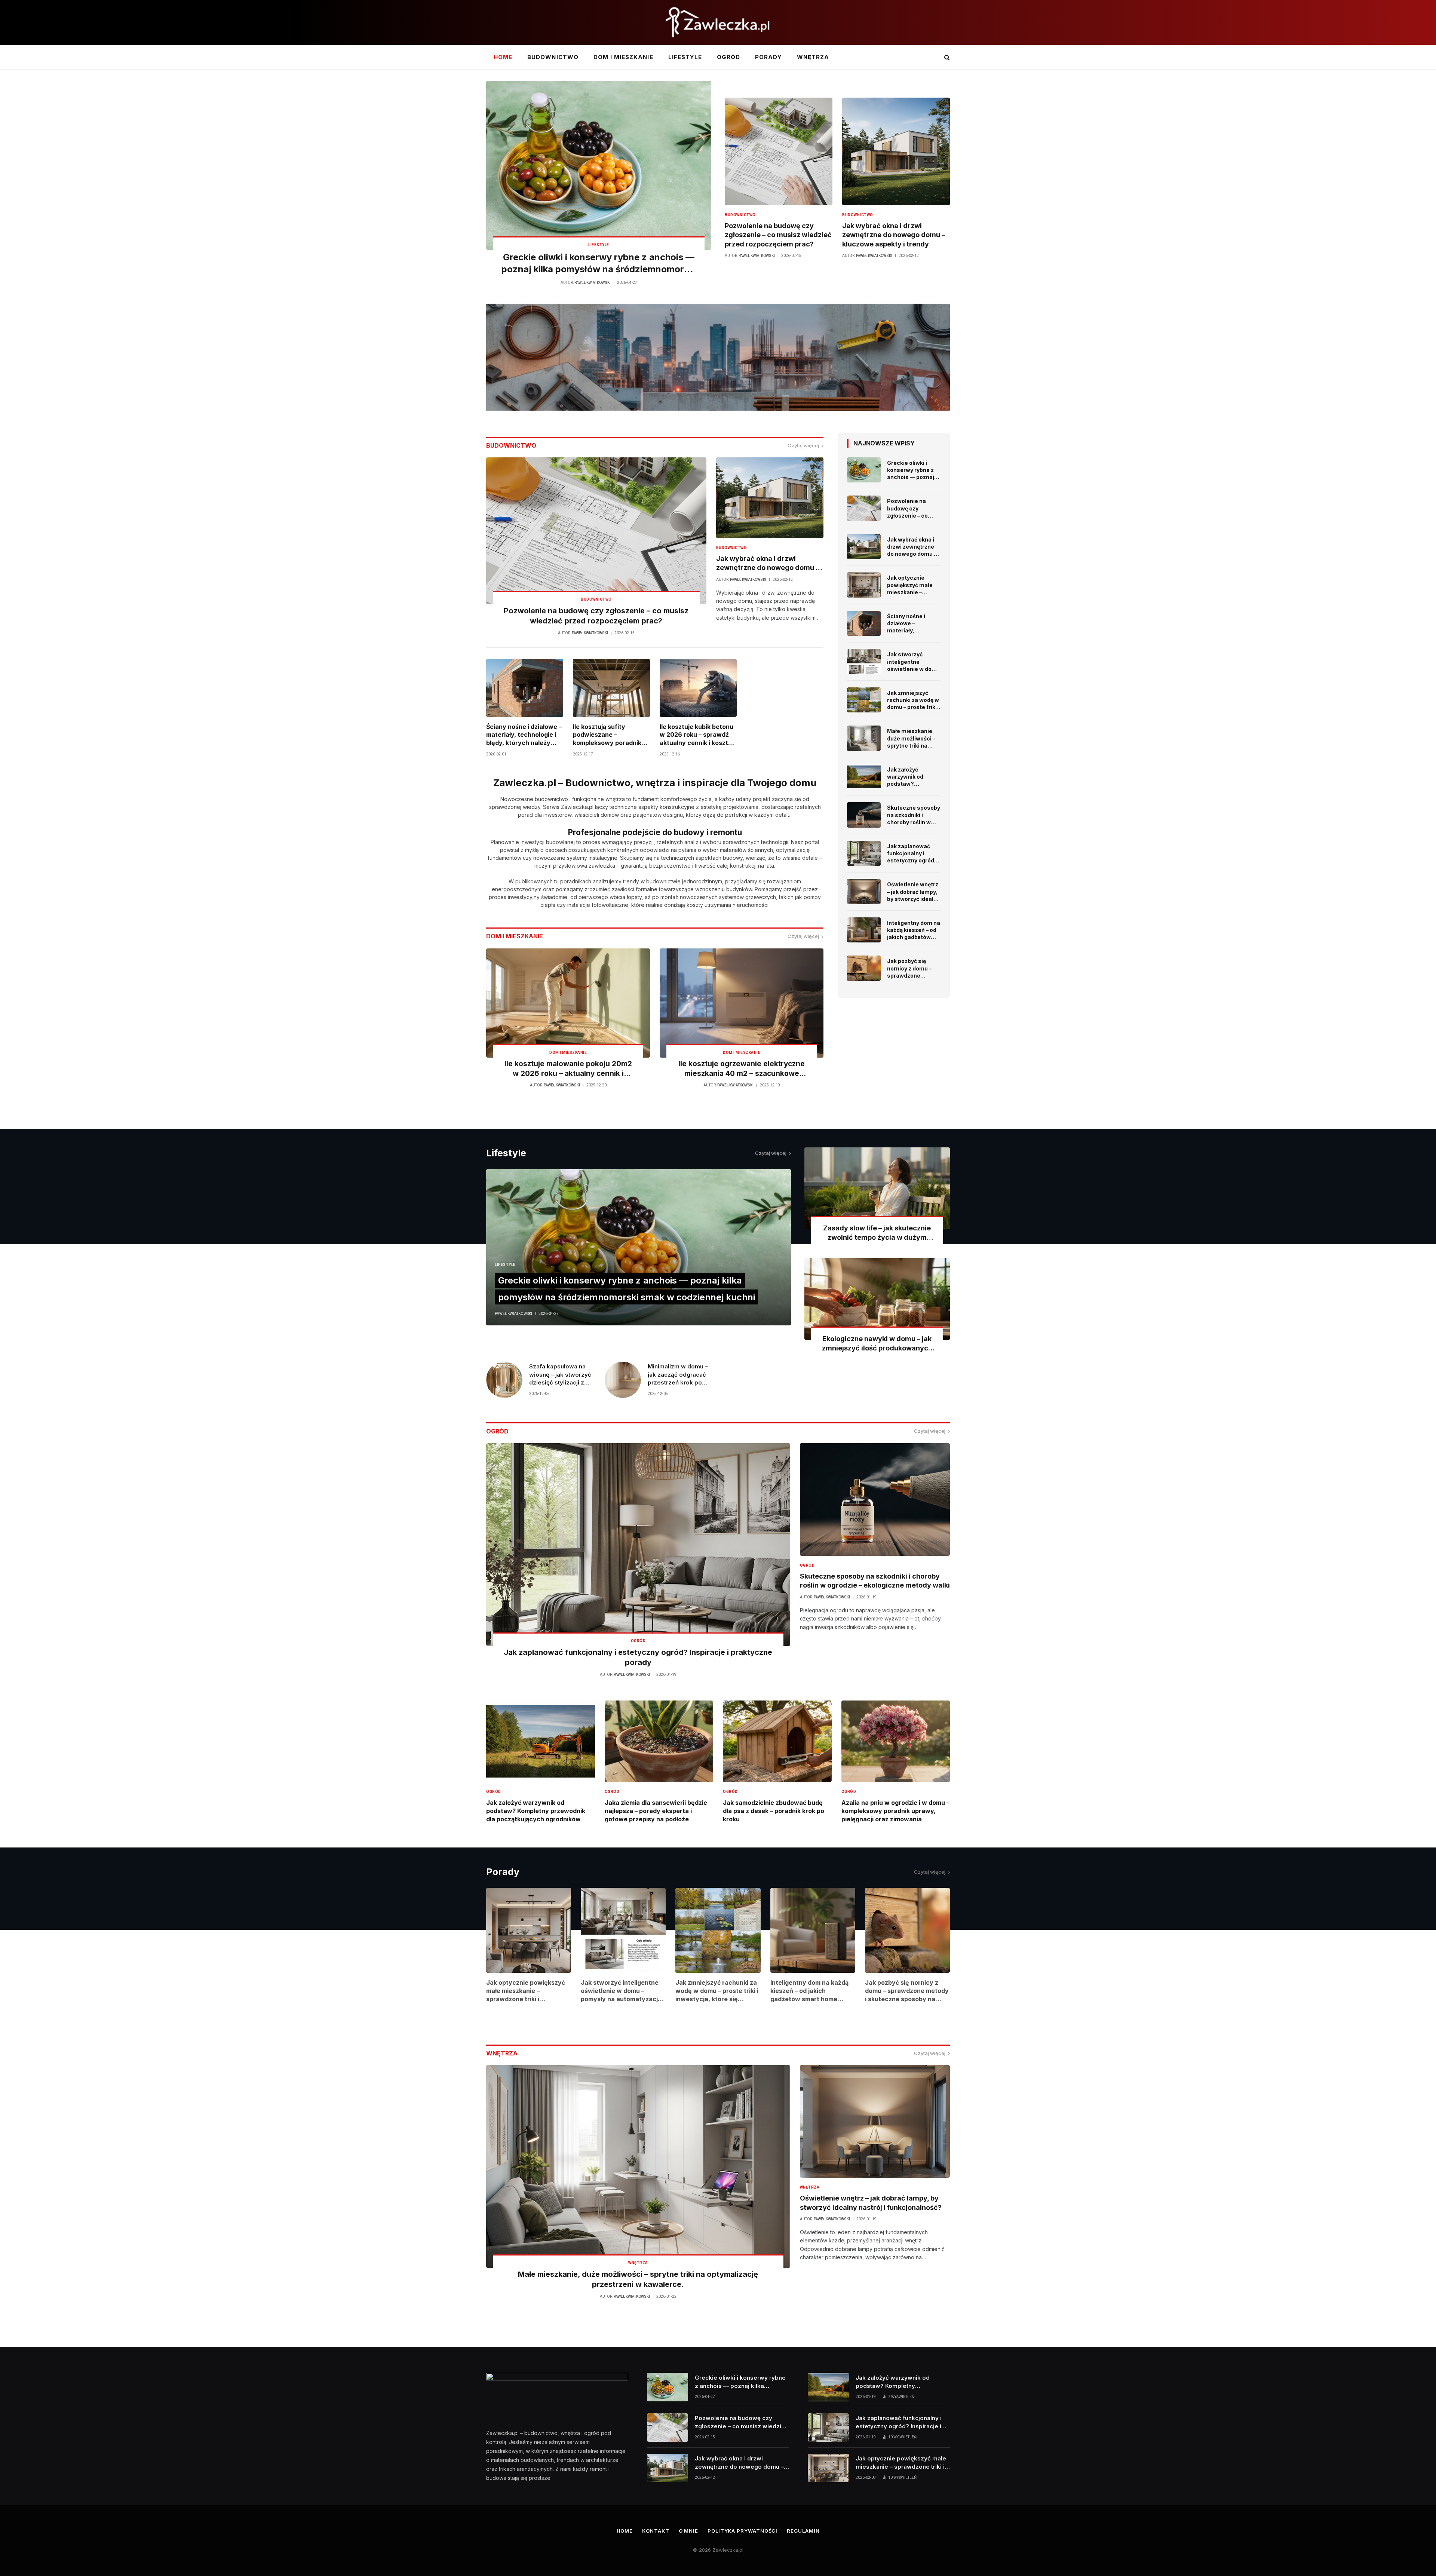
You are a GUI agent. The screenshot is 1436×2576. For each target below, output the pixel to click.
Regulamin (803, 2531)
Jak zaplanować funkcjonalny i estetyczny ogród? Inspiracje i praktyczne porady (912, 853)
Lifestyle (685, 57)
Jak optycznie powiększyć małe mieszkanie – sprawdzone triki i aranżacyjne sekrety (911, 585)
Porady (768, 57)
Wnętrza (813, 57)
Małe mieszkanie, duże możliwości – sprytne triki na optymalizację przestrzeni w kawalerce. (911, 738)
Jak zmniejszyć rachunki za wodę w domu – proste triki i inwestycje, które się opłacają (913, 700)
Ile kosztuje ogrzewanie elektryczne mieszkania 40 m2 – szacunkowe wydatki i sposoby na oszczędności (742, 1069)
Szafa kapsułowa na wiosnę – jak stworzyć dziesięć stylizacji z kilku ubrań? (560, 1375)
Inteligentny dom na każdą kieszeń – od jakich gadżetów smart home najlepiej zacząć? (914, 930)
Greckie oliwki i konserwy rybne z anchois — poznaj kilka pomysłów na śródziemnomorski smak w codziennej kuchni (599, 264)
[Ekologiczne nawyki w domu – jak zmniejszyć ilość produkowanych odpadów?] (877, 1299)
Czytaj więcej (803, 445)
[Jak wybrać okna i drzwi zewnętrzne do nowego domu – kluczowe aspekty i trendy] (896, 151)
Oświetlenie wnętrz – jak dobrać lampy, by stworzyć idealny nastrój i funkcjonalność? (913, 892)
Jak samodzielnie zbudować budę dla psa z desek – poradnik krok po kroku (774, 1811)
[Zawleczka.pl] (718, 22)
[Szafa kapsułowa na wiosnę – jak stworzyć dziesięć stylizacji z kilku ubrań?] (504, 1380)
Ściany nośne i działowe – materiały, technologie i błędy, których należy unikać (524, 735)
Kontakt (656, 2531)
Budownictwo (553, 57)
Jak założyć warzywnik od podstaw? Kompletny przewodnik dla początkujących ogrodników (908, 777)
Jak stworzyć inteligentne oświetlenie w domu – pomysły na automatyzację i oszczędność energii (914, 662)
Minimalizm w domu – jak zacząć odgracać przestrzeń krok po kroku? (678, 1375)
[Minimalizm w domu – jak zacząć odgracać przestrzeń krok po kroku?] (623, 1380)
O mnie (688, 2531)
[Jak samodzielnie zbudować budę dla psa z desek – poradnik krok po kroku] (777, 1741)
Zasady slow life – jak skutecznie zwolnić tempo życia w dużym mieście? (877, 1233)
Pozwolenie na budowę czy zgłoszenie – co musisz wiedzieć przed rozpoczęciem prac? (778, 235)
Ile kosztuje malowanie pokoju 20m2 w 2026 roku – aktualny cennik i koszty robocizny (568, 1069)
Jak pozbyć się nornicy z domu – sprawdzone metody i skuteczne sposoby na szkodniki (913, 968)
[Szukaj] (946, 57)
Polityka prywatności (742, 2531)
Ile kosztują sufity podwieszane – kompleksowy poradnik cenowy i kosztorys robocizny (607, 735)
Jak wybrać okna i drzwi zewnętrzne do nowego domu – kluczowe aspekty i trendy (894, 235)
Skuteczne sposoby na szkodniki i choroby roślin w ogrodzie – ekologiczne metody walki (914, 815)
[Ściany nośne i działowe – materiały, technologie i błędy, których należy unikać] (525, 688)
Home (503, 57)
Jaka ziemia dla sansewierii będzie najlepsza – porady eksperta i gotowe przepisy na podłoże (656, 1811)
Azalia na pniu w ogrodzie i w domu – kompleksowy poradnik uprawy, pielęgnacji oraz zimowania (895, 1811)
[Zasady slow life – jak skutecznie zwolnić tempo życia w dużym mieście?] (877, 1188)
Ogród (728, 57)
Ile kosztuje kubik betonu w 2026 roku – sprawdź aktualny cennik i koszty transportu (696, 735)
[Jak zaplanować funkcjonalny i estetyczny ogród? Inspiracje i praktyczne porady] (864, 853)
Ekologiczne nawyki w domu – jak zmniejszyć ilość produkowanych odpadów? (877, 1344)
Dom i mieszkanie (623, 57)
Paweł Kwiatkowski (593, 283)
